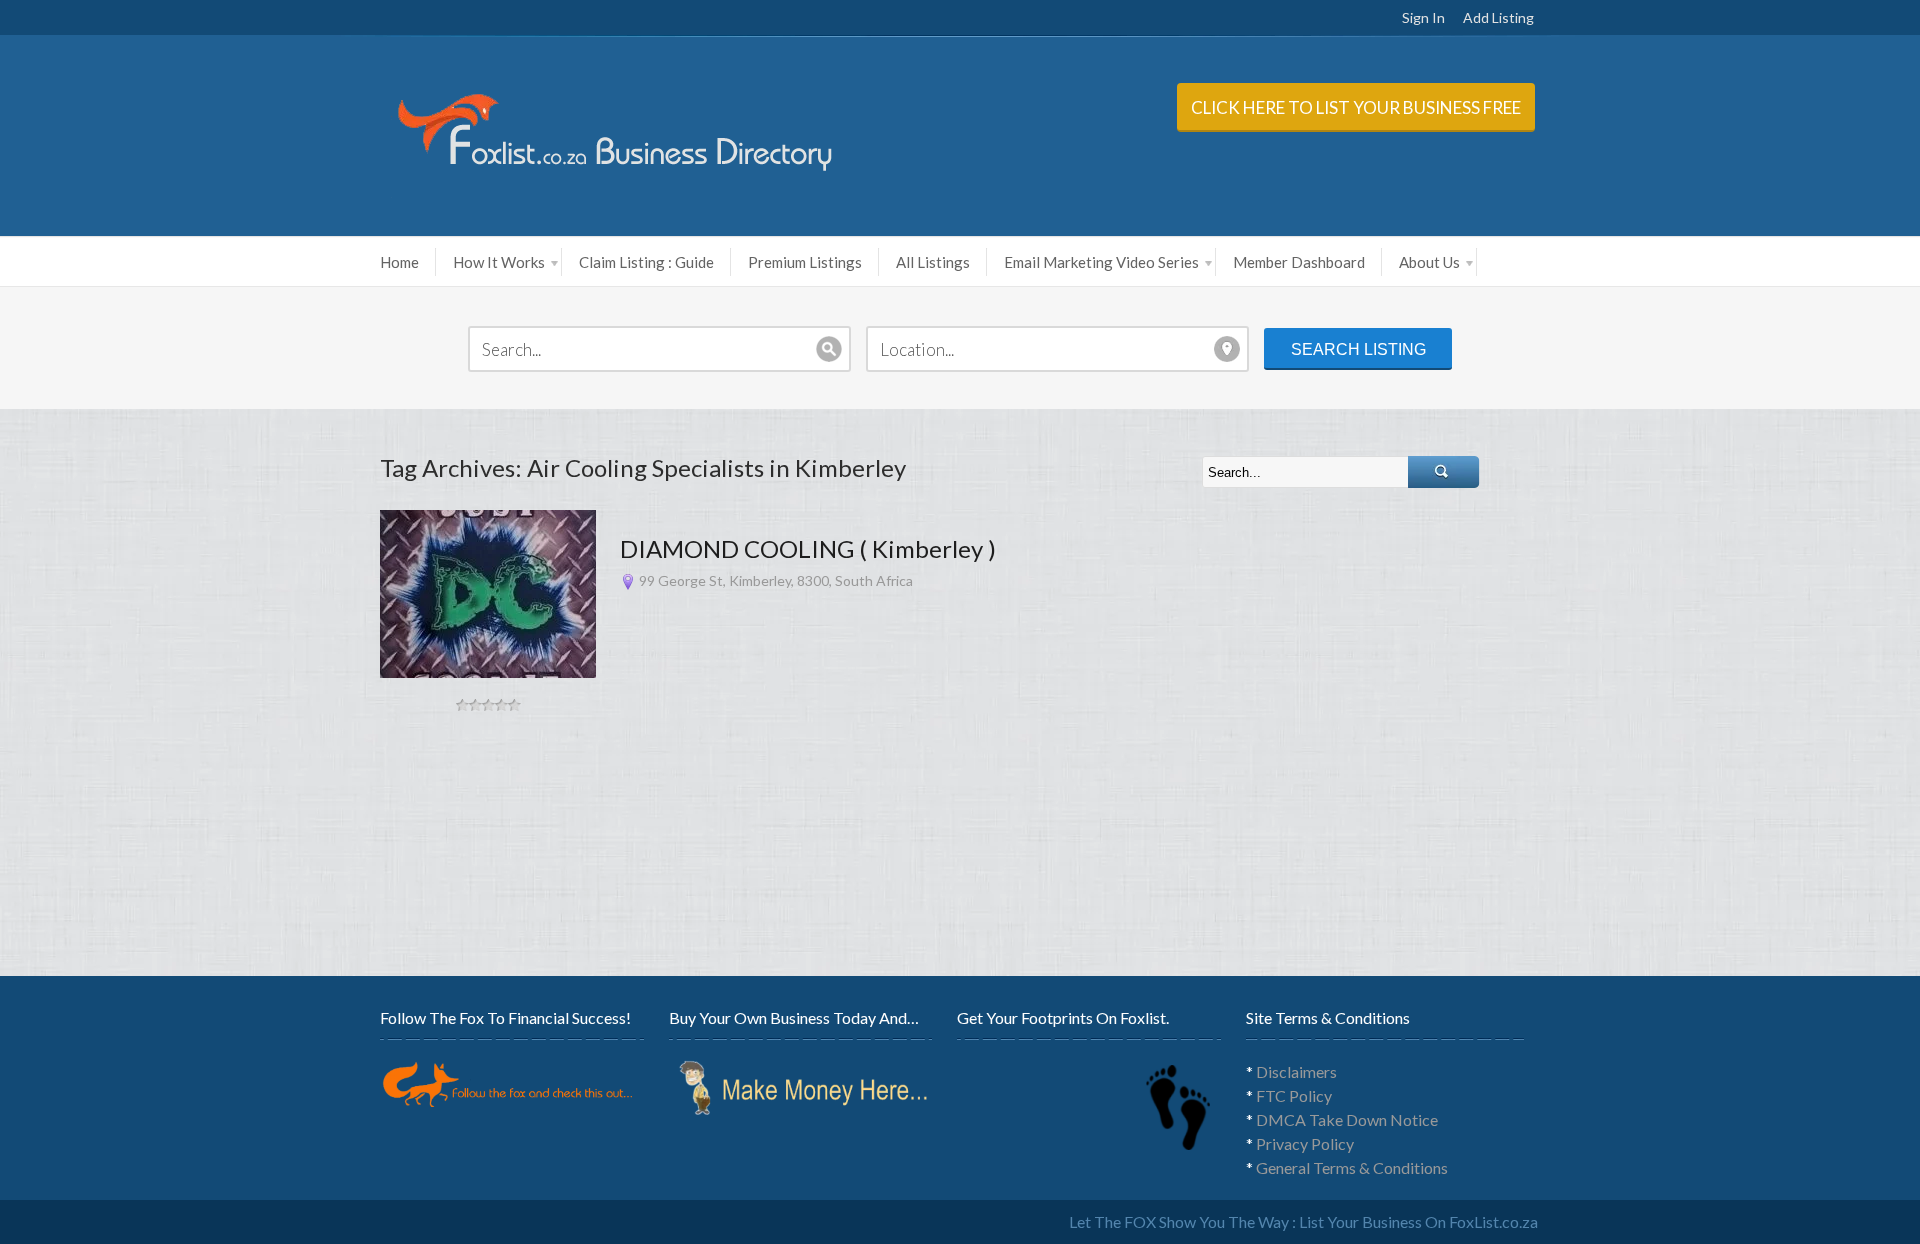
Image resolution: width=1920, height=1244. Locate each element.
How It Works (499, 262)
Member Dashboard (1299, 262)
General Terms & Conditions (1352, 1167)
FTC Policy (1294, 1095)
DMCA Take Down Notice (1347, 1119)
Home (399, 262)
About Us (1429, 262)
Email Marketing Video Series (1101, 262)
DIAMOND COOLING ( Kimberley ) (808, 548)
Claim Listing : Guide (646, 262)
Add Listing (1498, 17)
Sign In (1423, 17)
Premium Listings (805, 262)
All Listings (933, 262)
